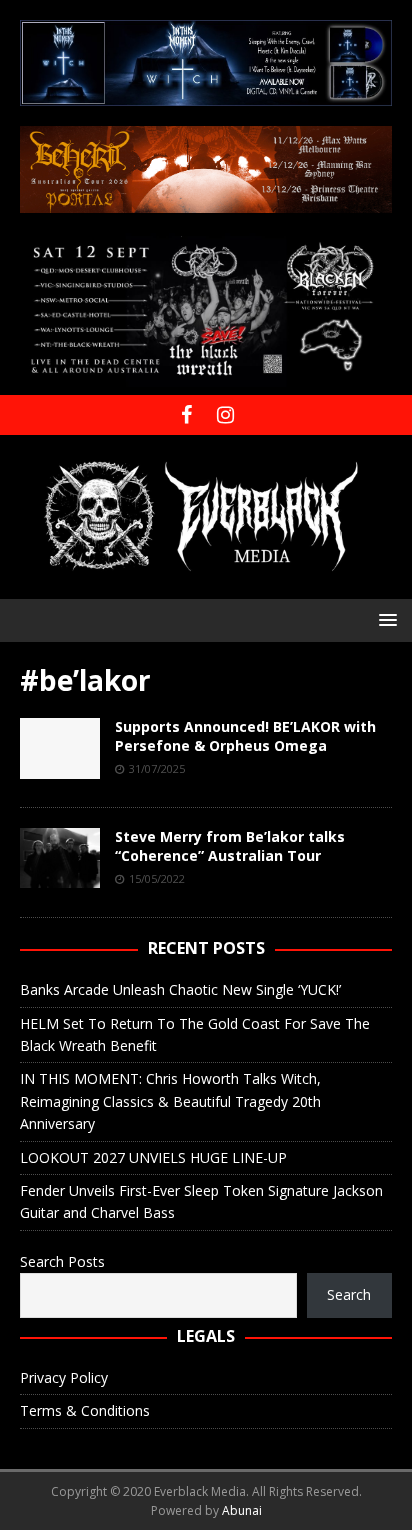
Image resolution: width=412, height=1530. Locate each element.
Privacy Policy (64, 1377)
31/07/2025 (157, 768)
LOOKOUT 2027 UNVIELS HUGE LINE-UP (153, 1157)
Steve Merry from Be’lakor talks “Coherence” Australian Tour (230, 845)
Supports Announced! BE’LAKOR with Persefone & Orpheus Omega (245, 735)
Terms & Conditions (85, 1410)
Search (349, 1294)
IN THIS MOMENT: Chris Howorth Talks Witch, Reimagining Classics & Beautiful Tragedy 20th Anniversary (170, 1101)
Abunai (242, 1510)
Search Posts (62, 1261)
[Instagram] (225, 415)
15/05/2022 (157, 878)
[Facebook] (186, 415)
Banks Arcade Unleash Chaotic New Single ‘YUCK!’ (180, 989)
